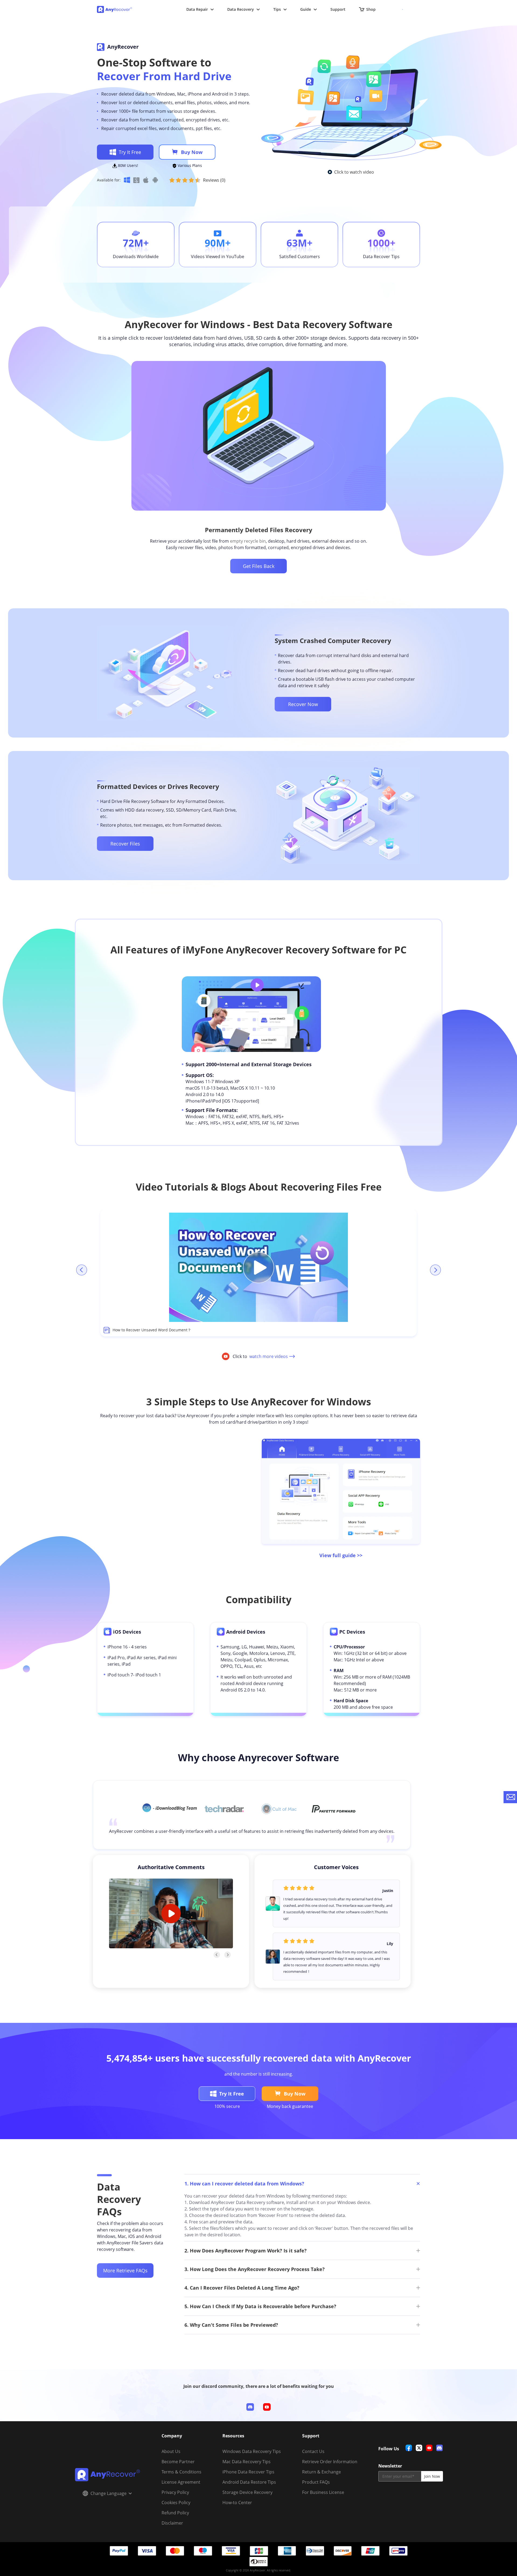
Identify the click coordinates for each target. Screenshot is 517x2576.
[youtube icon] (267, 2407)
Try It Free (130, 152)
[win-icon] (127, 180)
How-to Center (237, 2503)
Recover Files (125, 844)
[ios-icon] (146, 180)
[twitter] (419, 2448)
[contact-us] (510, 1797)
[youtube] (429, 2448)
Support (338, 9)
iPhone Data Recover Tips (248, 2472)
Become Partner (178, 2462)
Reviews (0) (214, 180)
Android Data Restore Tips (249, 2482)
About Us (171, 2451)
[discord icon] (250, 2407)
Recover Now (303, 704)
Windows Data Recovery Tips (252, 2451)
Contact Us (313, 2451)
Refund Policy (175, 2513)
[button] (170, 1808)
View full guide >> (341, 1555)
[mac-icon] (136, 180)
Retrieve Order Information (330, 2462)
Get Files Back (259, 566)
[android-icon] (155, 180)
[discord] (439, 2448)
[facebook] (409, 2448)
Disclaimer (172, 2523)
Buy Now (192, 152)
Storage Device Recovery (247, 2492)
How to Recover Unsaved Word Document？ (152, 1330)
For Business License (323, 2492)
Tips (277, 9)
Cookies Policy (176, 2503)
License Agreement (181, 2482)
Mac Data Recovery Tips (247, 2462)
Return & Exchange (322, 2472)
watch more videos (269, 1356)
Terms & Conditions (181, 2472)
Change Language (109, 2493)
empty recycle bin (248, 541)
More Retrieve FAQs (125, 2270)
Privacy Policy (175, 2492)
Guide (306, 9)
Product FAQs (316, 2482)
